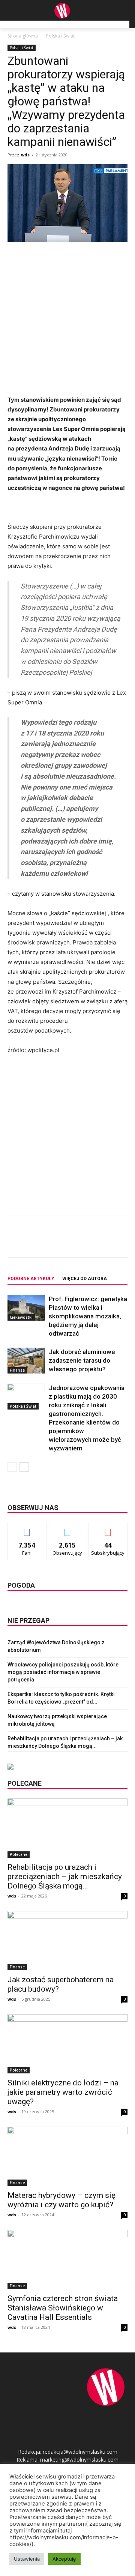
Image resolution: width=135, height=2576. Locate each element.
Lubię (27, 1529)
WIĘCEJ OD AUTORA (85, 1279)
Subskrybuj (108, 1529)
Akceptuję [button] (64, 2559)
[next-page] (24, 1467)
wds (25, 155)
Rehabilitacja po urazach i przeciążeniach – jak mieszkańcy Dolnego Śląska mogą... (65, 1876)
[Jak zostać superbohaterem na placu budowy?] (67, 1941)
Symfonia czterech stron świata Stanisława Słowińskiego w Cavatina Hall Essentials (63, 2308)
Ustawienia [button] (27, 2559)
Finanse (17, 1370)
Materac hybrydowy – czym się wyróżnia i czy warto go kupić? (61, 2200)
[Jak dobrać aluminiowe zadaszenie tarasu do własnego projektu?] (26, 1361)
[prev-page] (12, 1467)
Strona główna (23, 36)
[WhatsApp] (90, 1242)
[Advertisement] (67, 320)
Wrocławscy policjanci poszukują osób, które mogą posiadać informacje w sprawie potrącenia (63, 1672)
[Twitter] (56, 1242)
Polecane (19, 1854)
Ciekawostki (21, 1317)
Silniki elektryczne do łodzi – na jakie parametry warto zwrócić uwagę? (63, 2092)
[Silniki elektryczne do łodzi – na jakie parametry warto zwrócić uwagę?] (67, 2044)
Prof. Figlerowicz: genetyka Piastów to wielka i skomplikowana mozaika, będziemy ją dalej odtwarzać (88, 1316)
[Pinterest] (73, 1242)
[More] (108, 1242)
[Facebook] (39, 1242)
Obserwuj (68, 1529)
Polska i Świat (60, 36)
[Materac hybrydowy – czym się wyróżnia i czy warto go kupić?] (67, 2156)
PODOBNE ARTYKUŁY (31, 1279)
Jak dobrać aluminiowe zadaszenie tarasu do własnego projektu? (82, 1360)
